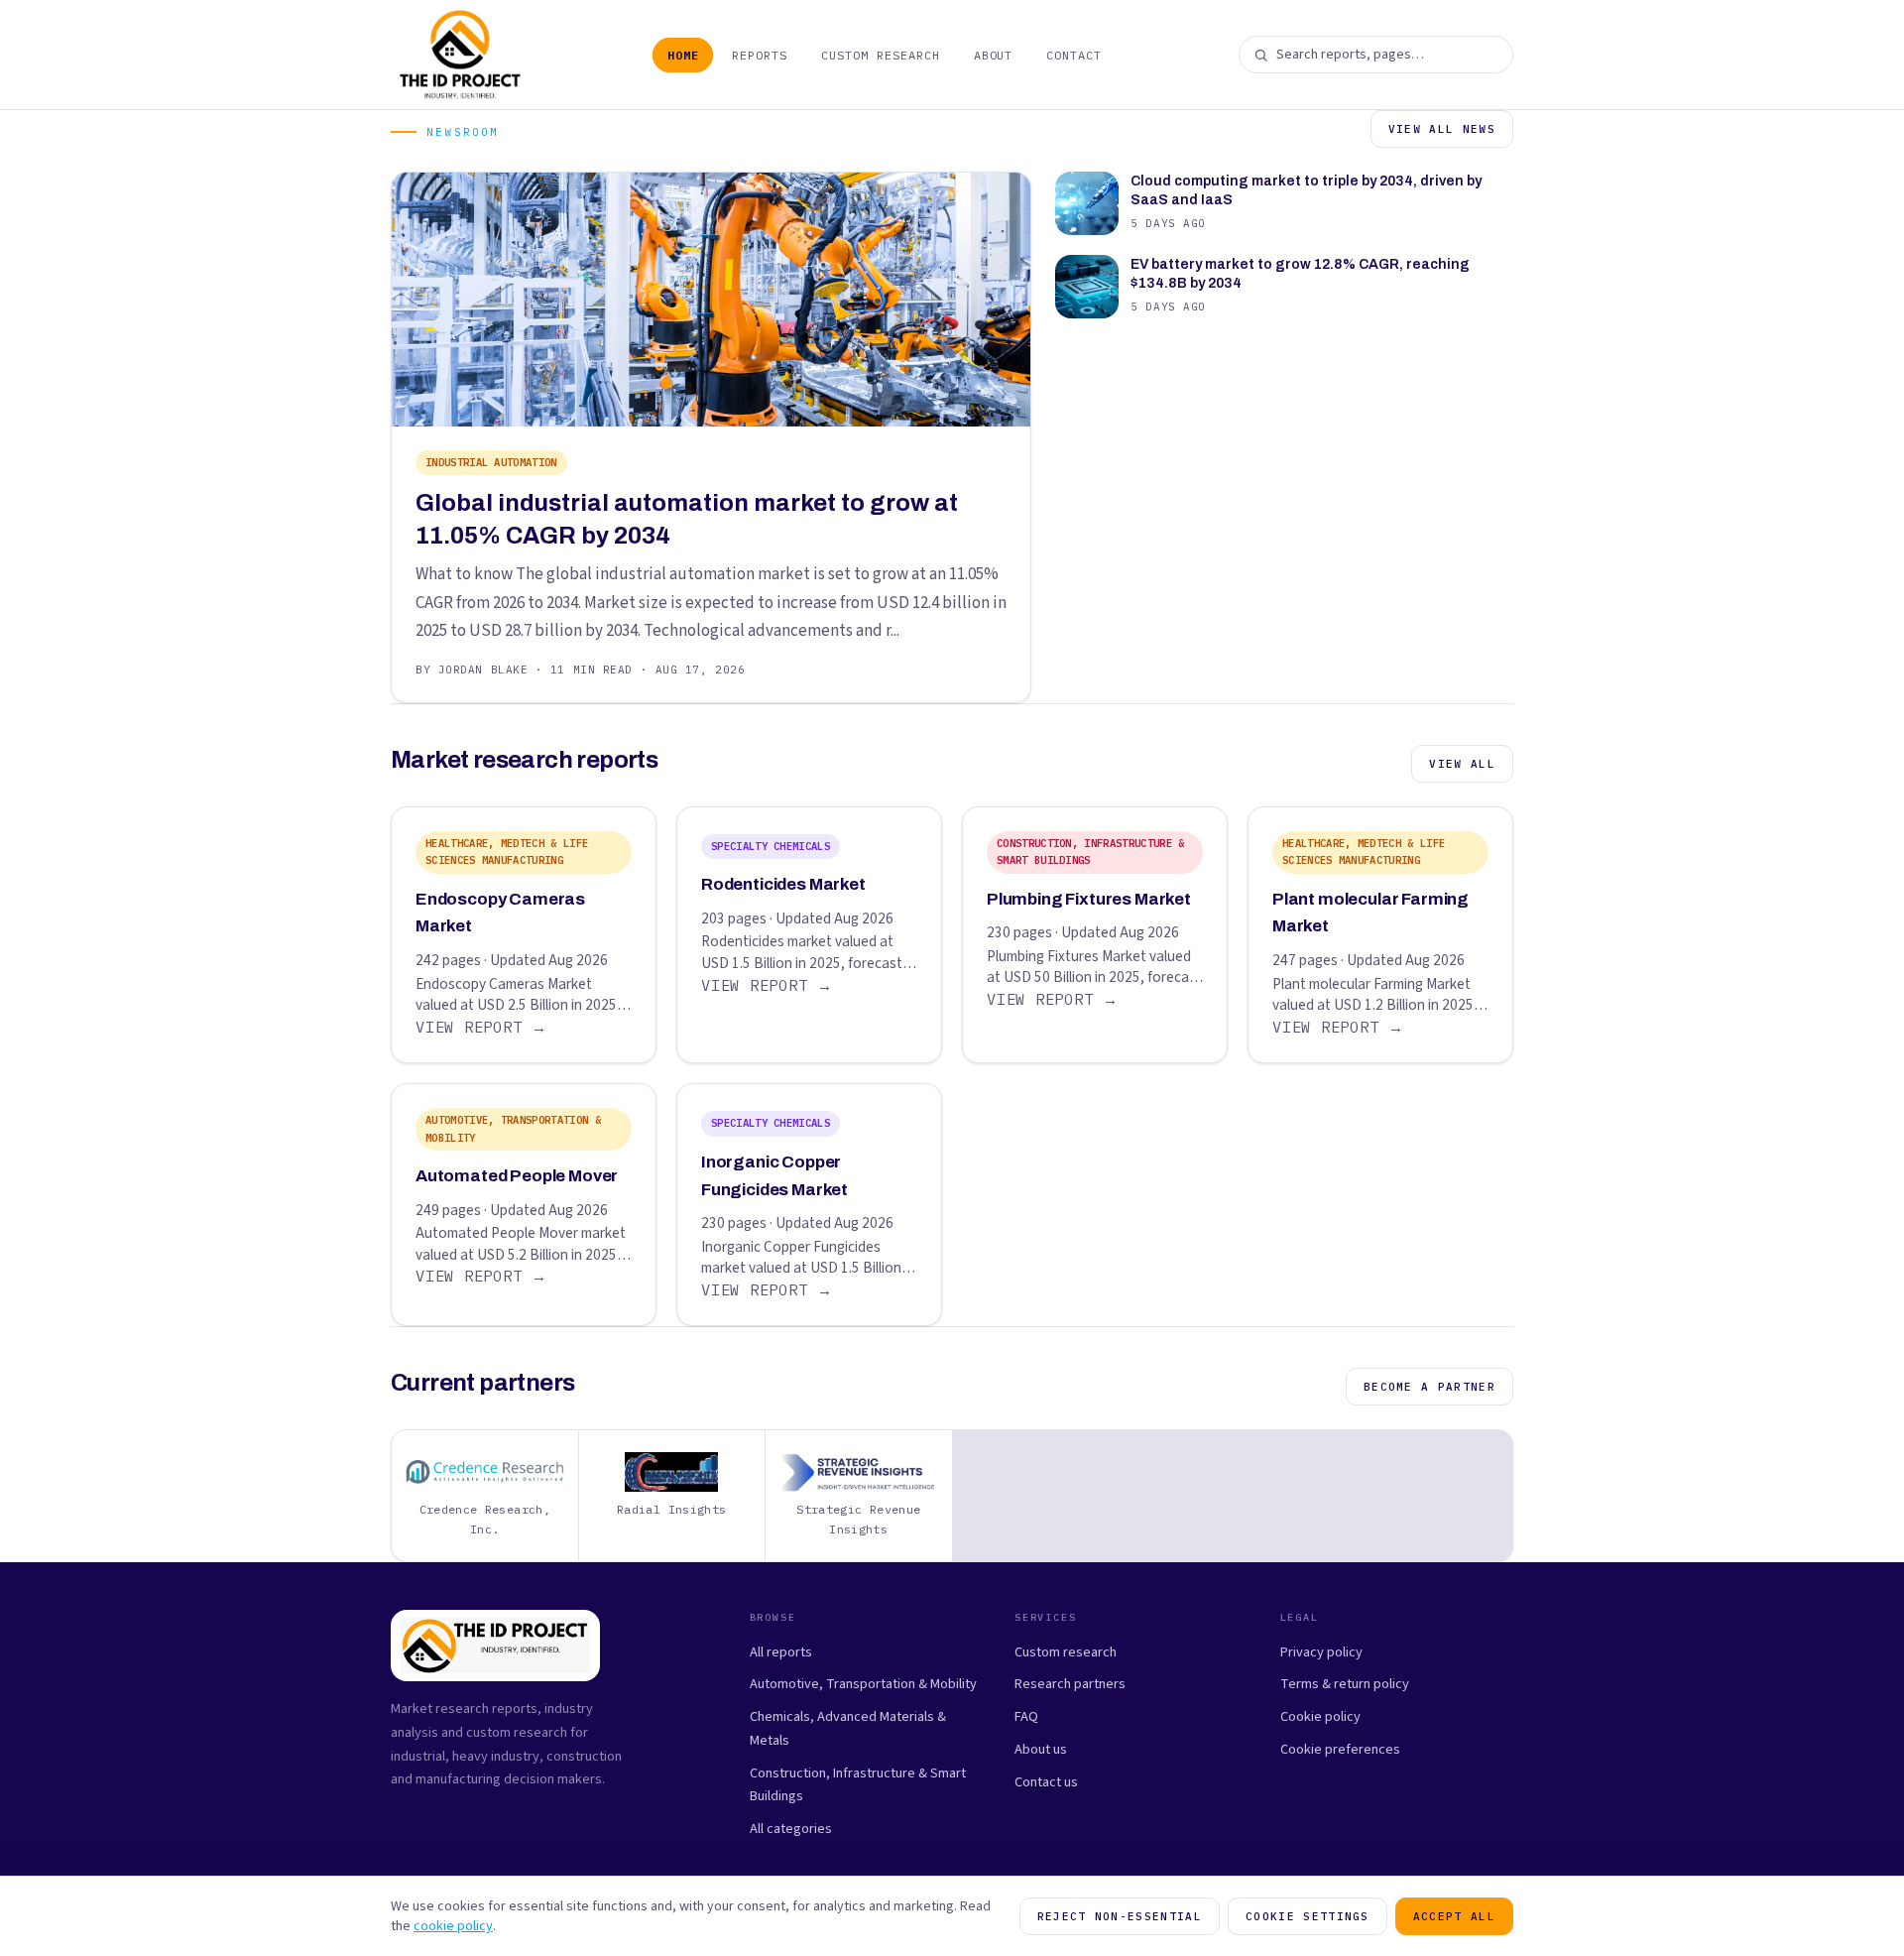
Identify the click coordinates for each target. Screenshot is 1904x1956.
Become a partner (1429, 1387)
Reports (760, 55)
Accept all (1454, 1916)
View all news (1442, 129)
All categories (791, 1829)
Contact (1074, 55)
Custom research (1066, 1652)
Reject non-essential (1120, 1916)
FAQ (1026, 1716)
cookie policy (453, 1926)
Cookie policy (1320, 1716)
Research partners (1070, 1684)
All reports (781, 1652)
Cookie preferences (1340, 1749)
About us (1041, 1749)
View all (1462, 764)
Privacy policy (1321, 1652)
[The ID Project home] (461, 55)
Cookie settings (1308, 1916)
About (994, 55)
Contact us (1046, 1782)
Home (683, 55)
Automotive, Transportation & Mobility (863, 1684)
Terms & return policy (1345, 1684)
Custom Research (880, 55)
